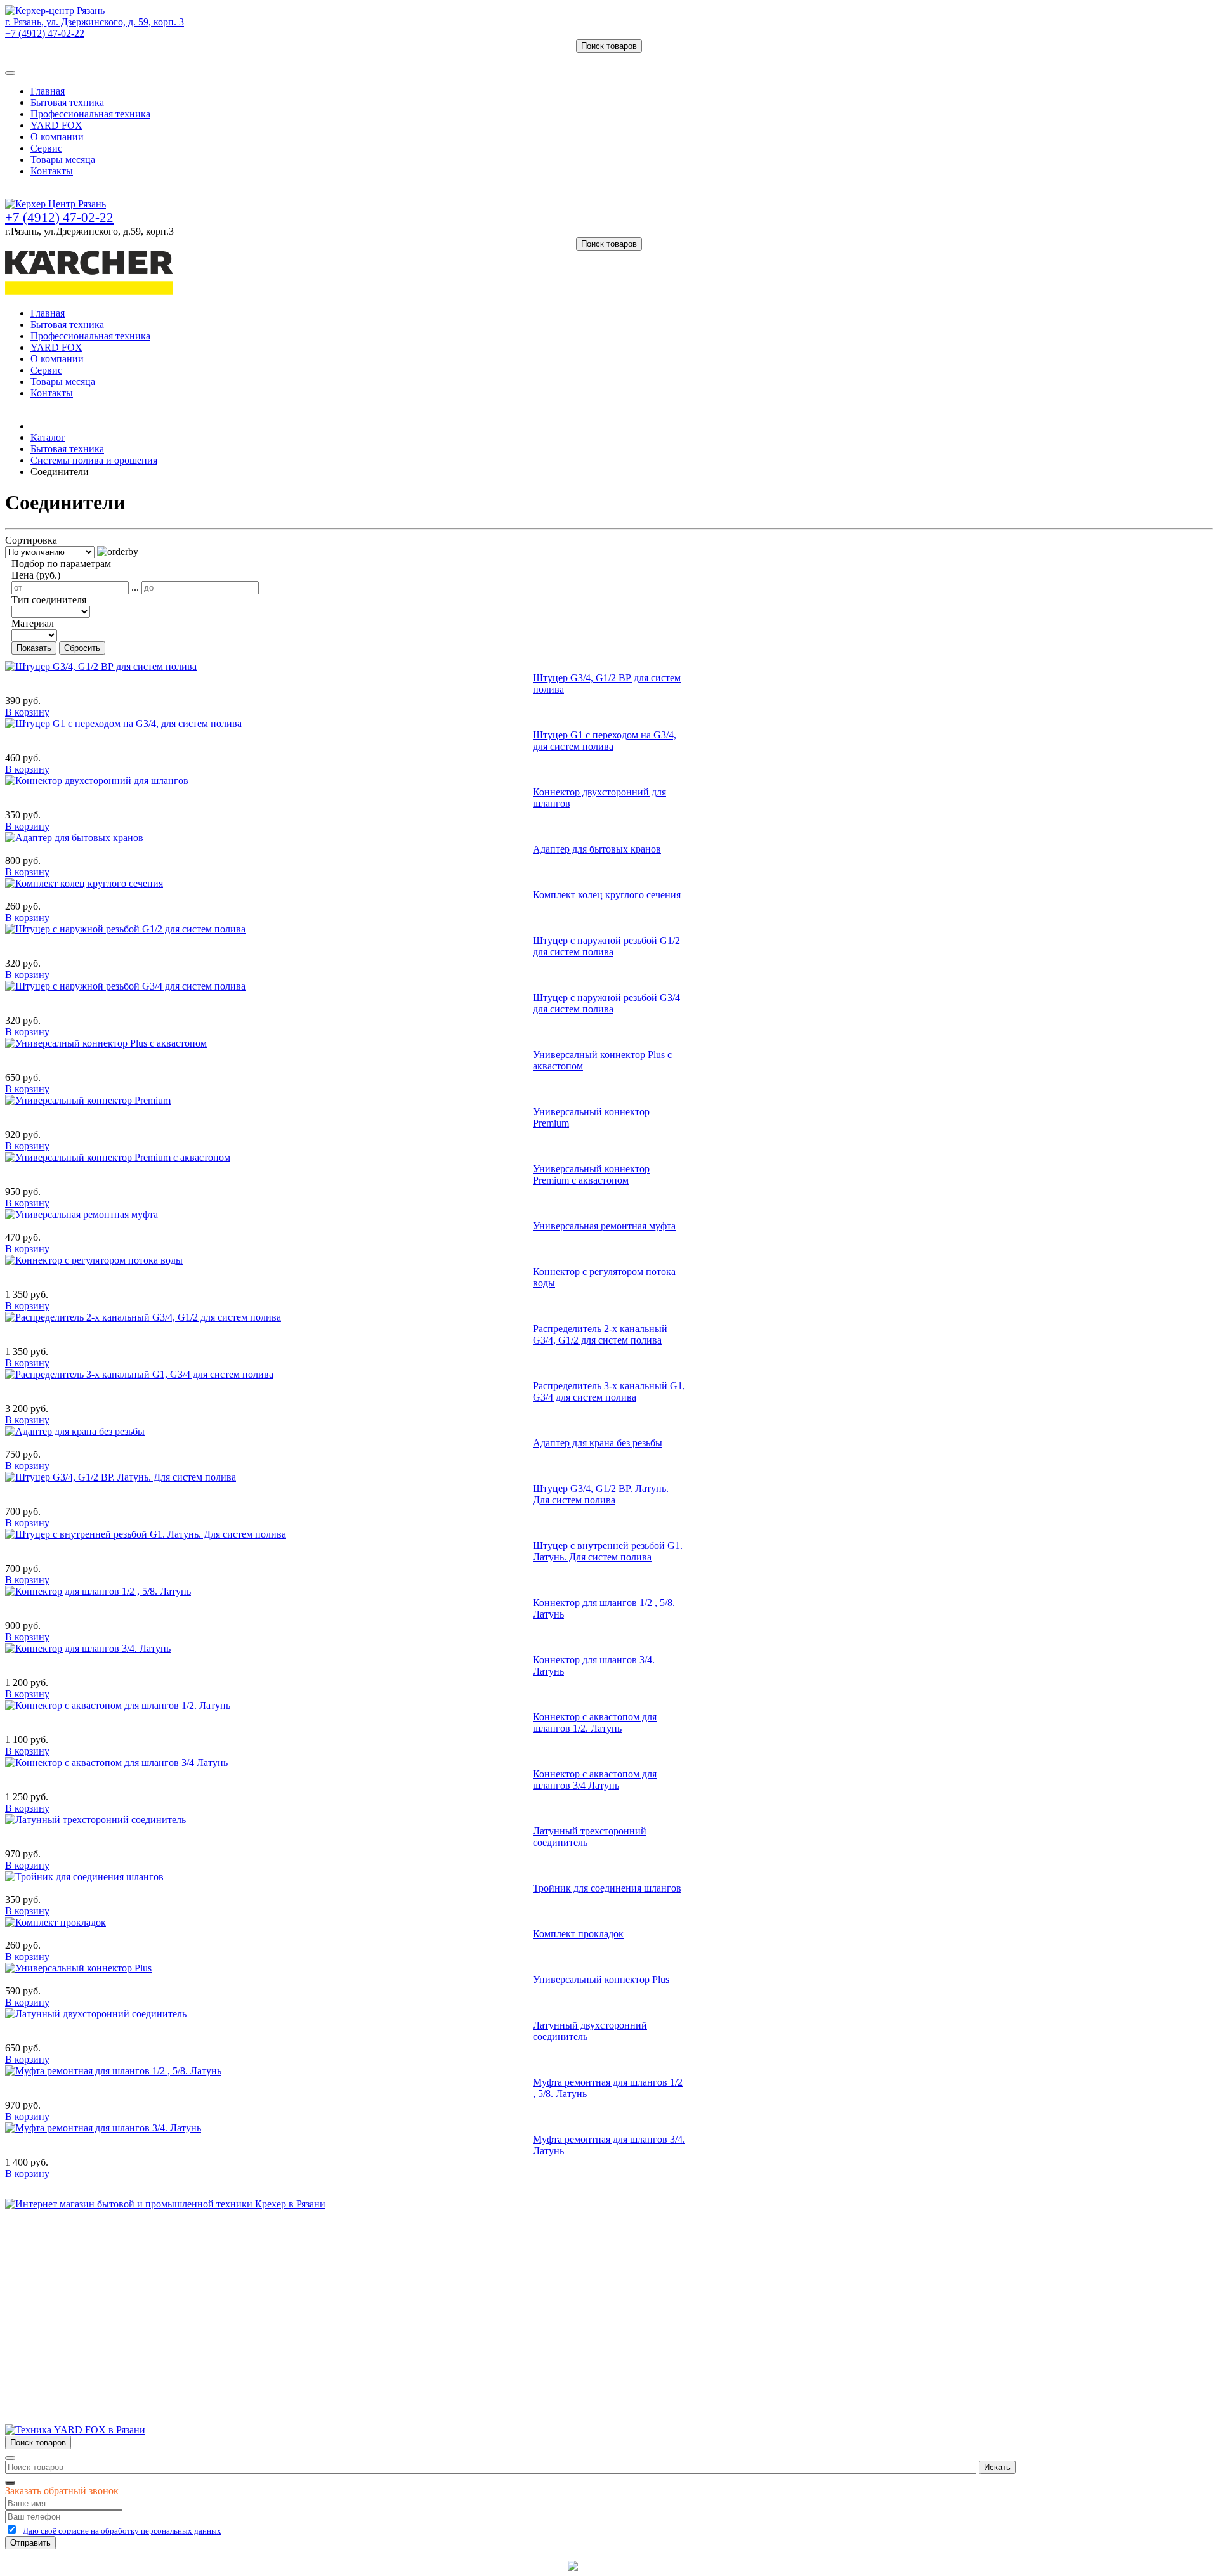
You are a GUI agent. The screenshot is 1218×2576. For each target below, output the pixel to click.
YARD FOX (56, 125)
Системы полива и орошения (94, 460)
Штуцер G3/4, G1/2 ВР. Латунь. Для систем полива (601, 1494)
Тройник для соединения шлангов (607, 1888)
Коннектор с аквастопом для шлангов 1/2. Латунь (595, 1723)
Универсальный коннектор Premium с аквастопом (591, 1174)
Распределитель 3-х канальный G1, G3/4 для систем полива (609, 1391)
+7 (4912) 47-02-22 (45, 33)
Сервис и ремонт (67, 2274)
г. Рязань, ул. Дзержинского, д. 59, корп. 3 (95, 22)
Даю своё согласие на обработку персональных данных (122, 2531)
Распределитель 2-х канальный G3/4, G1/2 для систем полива (600, 1334)
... (135, 587)
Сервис (46, 148)
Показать (34, 648)
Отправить (30, 2543)
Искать (997, 2467)
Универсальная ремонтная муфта (604, 1226)
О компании (57, 137)
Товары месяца (63, 160)
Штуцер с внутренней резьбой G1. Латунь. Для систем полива (608, 1551)
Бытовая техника (67, 102)
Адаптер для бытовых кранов (597, 849)
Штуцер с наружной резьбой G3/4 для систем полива (606, 1003)
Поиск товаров (609, 46)
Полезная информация (79, 2297)
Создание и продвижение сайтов (710, 2566)
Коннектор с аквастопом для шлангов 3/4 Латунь (595, 1780)
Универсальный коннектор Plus (601, 1979)
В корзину (27, 712)
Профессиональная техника (90, 114)
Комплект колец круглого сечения (607, 895)
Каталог (48, 437)
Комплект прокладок (578, 1934)
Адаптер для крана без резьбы (598, 1443)
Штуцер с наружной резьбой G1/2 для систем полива (606, 946)
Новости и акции (68, 2286)
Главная (48, 91)
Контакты (52, 171)
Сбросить (82, 648)
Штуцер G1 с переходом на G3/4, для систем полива (605, 741)
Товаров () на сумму (65, 58)
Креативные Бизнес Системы (501, 2566)
